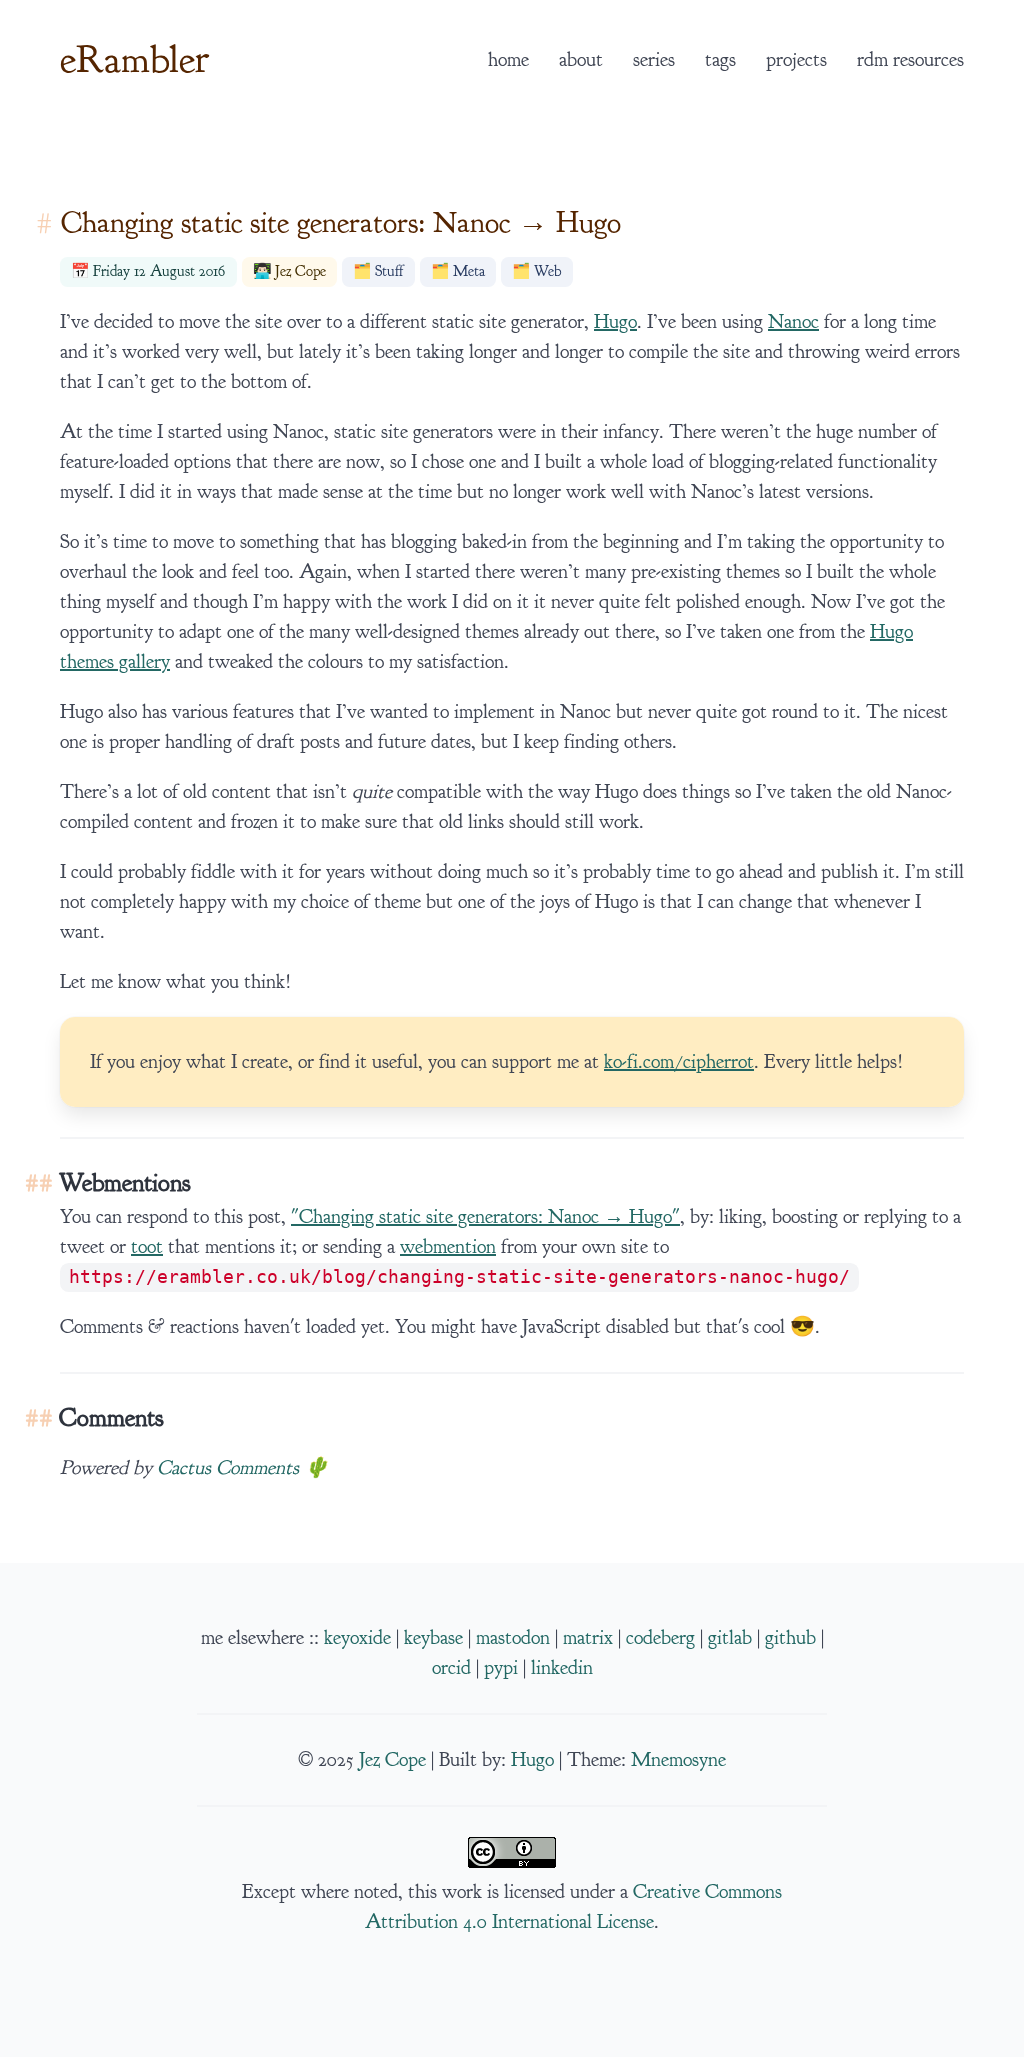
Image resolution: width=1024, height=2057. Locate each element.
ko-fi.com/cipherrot (679, 1062)
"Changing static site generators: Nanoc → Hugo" (485, 1217)
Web (547, 271)
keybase (433, 1638)
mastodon (513, 1638)
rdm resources (910, 60)
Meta (469, 271)
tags (720, 60)
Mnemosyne (678, 1760)
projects (796, 60)
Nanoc (793, 322)
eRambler (134, 59)
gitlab (730, 1638)
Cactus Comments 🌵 (243, 1468)
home (508, 60)
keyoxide (357, 1638)
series (654, 60)
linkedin (562, 1668)
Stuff (389, 271)
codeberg (660, 1638)
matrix (588, 1638)
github (790, 1638)
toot (147, 1247)
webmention (448, 1247)
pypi (501, 1668)
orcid (451, 1668)
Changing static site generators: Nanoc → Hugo (341, 222)
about (581, 60)
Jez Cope (300, 271)
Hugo (615, 322)
